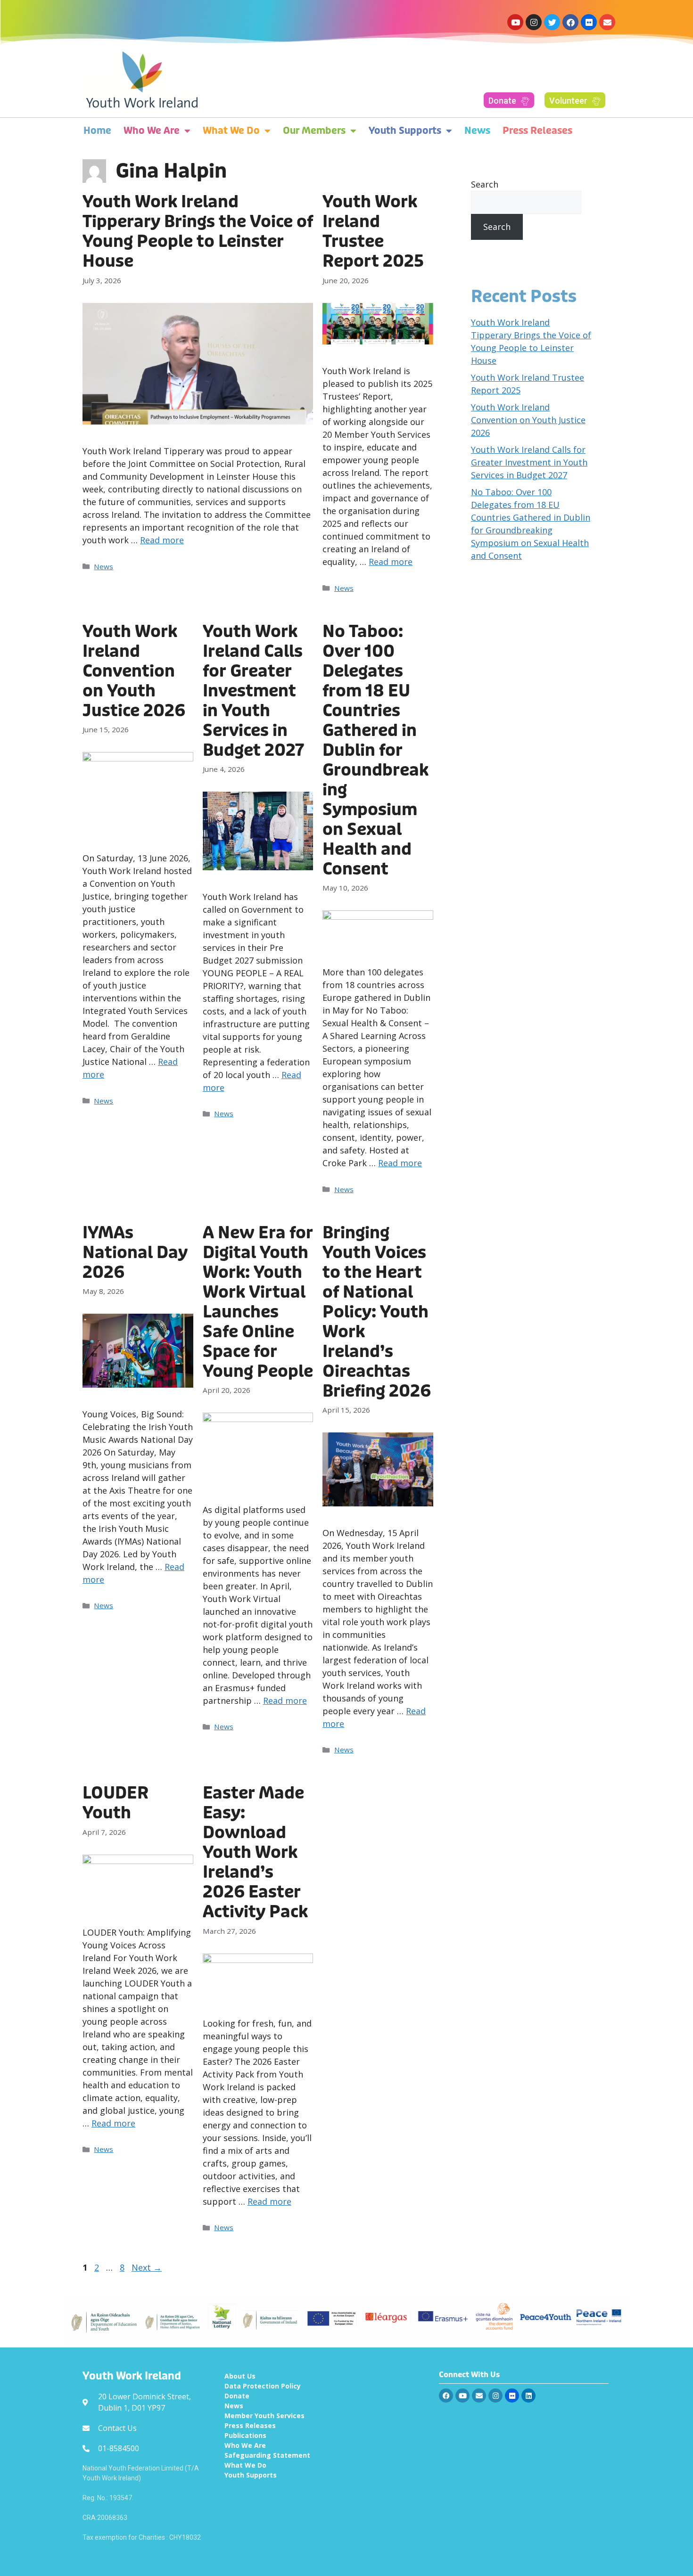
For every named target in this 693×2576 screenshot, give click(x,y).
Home (97, 131)
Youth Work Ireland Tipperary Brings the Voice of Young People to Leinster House (198, 232)
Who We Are (152, 131)
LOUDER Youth (115, 1803)
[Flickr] (589, 22)
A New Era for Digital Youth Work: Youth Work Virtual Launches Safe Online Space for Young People (258, 1302)
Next (147, 2267)
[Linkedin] (528, 2396)
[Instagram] (534, 22)
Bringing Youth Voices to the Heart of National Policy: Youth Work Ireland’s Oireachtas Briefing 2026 (377, 1312)
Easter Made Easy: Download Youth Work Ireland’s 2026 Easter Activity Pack (255, 1852)
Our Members (314, 131)
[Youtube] (515, 22)
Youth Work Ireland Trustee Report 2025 (373, 232)
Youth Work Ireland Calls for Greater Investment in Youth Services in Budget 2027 (253, 691)
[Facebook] (570, 22)
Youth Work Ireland (132, 2376)
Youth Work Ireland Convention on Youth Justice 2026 (134, 671)
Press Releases (537, 131)
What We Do (231, 131)
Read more (162, 540)
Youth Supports (405, 131)
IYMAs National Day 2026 (135, 1253)
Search (485, 184)
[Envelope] (607, 22)
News (477, 131)
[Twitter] (552, 22)
